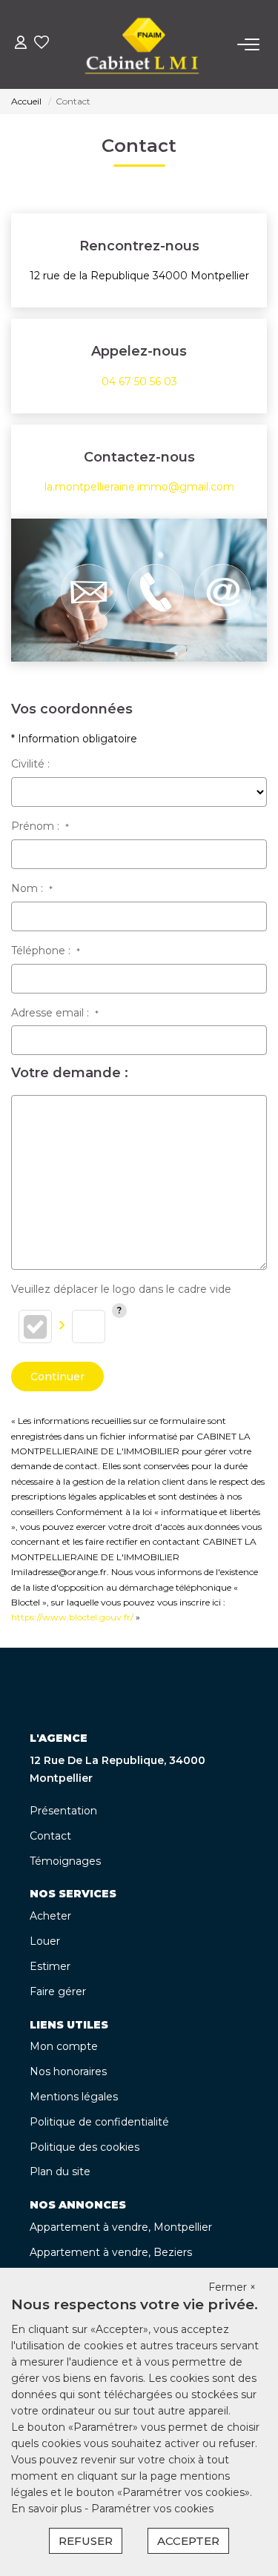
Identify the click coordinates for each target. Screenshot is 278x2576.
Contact (50, 1836)
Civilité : (30, 764)
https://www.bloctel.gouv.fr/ (72, 1617)
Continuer (57, 1377)
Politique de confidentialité (99, 2122)
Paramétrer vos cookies (152, 2509)
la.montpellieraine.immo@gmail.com (139, 487)
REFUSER (86, 2541)
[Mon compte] (21, 44)
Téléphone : (46, 951)
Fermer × (232, 2287)
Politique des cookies (85, 2147)
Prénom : (40, 826)
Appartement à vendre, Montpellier (121, 2227)
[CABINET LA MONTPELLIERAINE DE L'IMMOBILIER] (143, 44)
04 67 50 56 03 (139, 382)
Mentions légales (74, 2097)
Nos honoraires (68, 2071)
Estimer (50, 1966)
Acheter (50, 1916)
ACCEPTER (188, 2541)
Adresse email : (55, 1013)
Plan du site (60, 2171)
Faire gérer (58, 1991)
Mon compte (64, 2046)
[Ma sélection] (42, 44)
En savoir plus (48, 2509)
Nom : (32, 888)
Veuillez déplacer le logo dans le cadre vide (121, 1289)
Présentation (63, 1811)
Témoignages (65, 1861)
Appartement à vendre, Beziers (111, 2252)
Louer (45, 1941)
